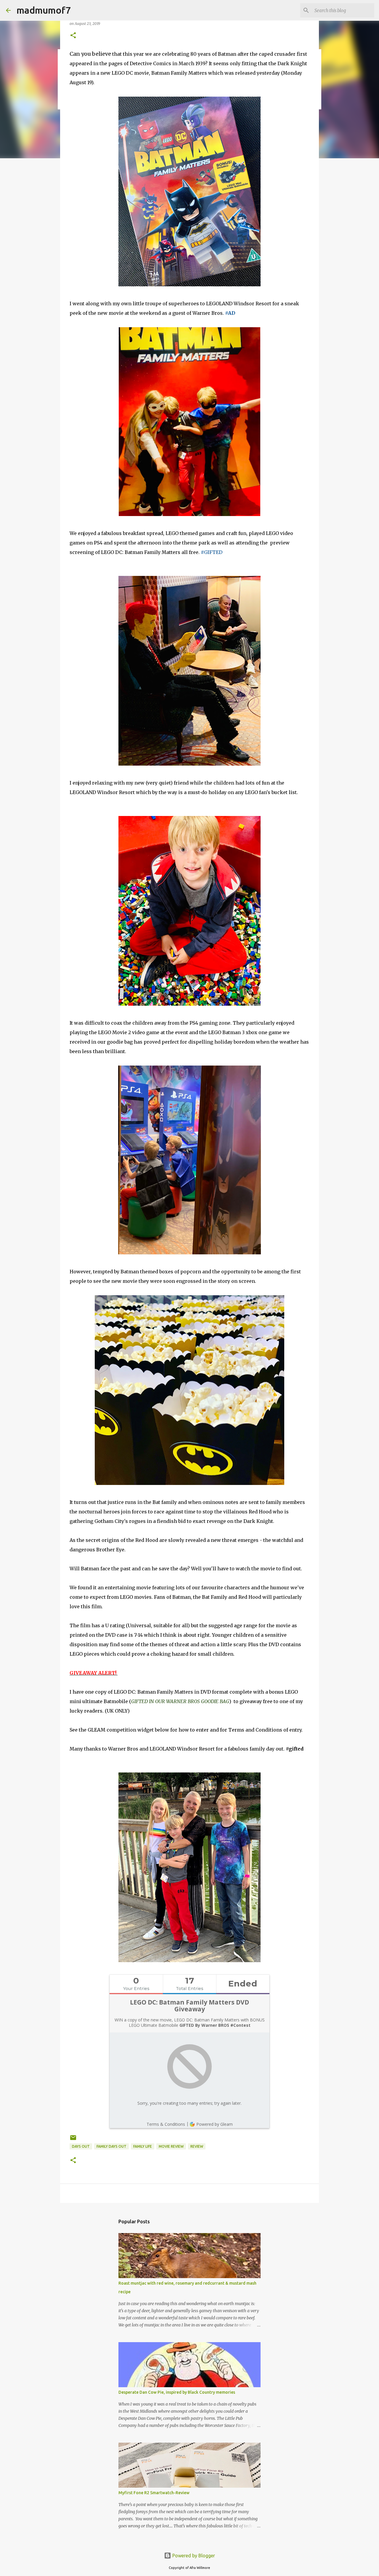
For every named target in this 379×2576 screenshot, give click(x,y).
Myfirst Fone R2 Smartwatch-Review (154, 2493)
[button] (73, 36)
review (197, 2146)
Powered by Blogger (193, 2556)
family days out (111, 2146)
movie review (171, 2146)
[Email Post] (73, 2140)
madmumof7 (44, 10)
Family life (143, 2146)
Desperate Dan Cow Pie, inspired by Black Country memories (177, 2392)
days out (81, 2146)
